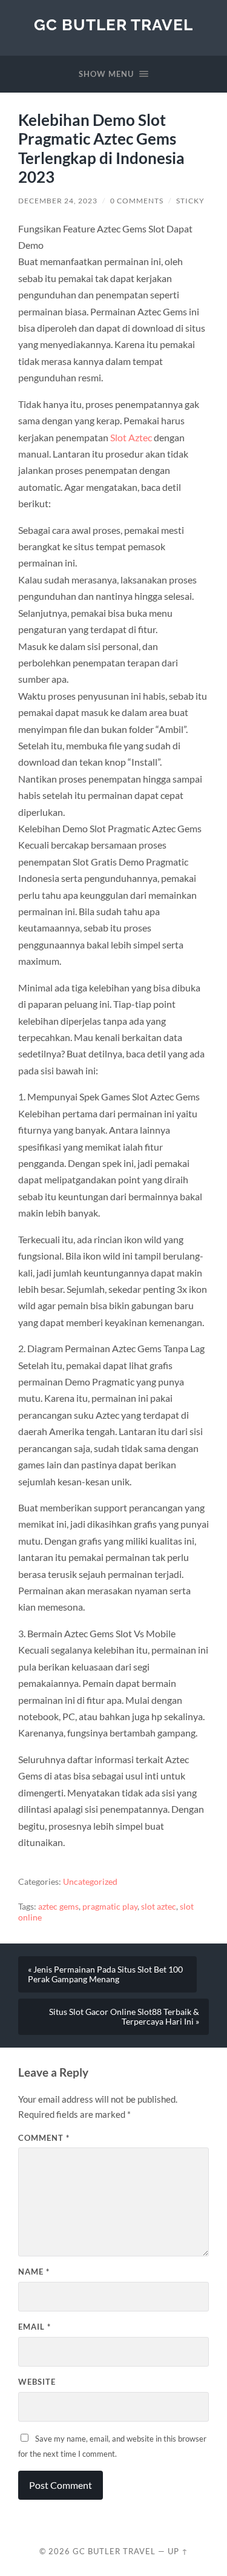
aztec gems (58, 1907)
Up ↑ (178, 2551)
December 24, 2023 (58, 201)
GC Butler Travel (113, 25)
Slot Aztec (131, 437)
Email (35, 2327)
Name (34, 2272)
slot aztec (159, 1907)
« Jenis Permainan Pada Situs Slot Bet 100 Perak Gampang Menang (105, 1974)
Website (37, 2382)
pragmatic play (110, 1907)
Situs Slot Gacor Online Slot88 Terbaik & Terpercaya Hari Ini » (124, 2017)
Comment (44, 2138)
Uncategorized (90, 1882)
